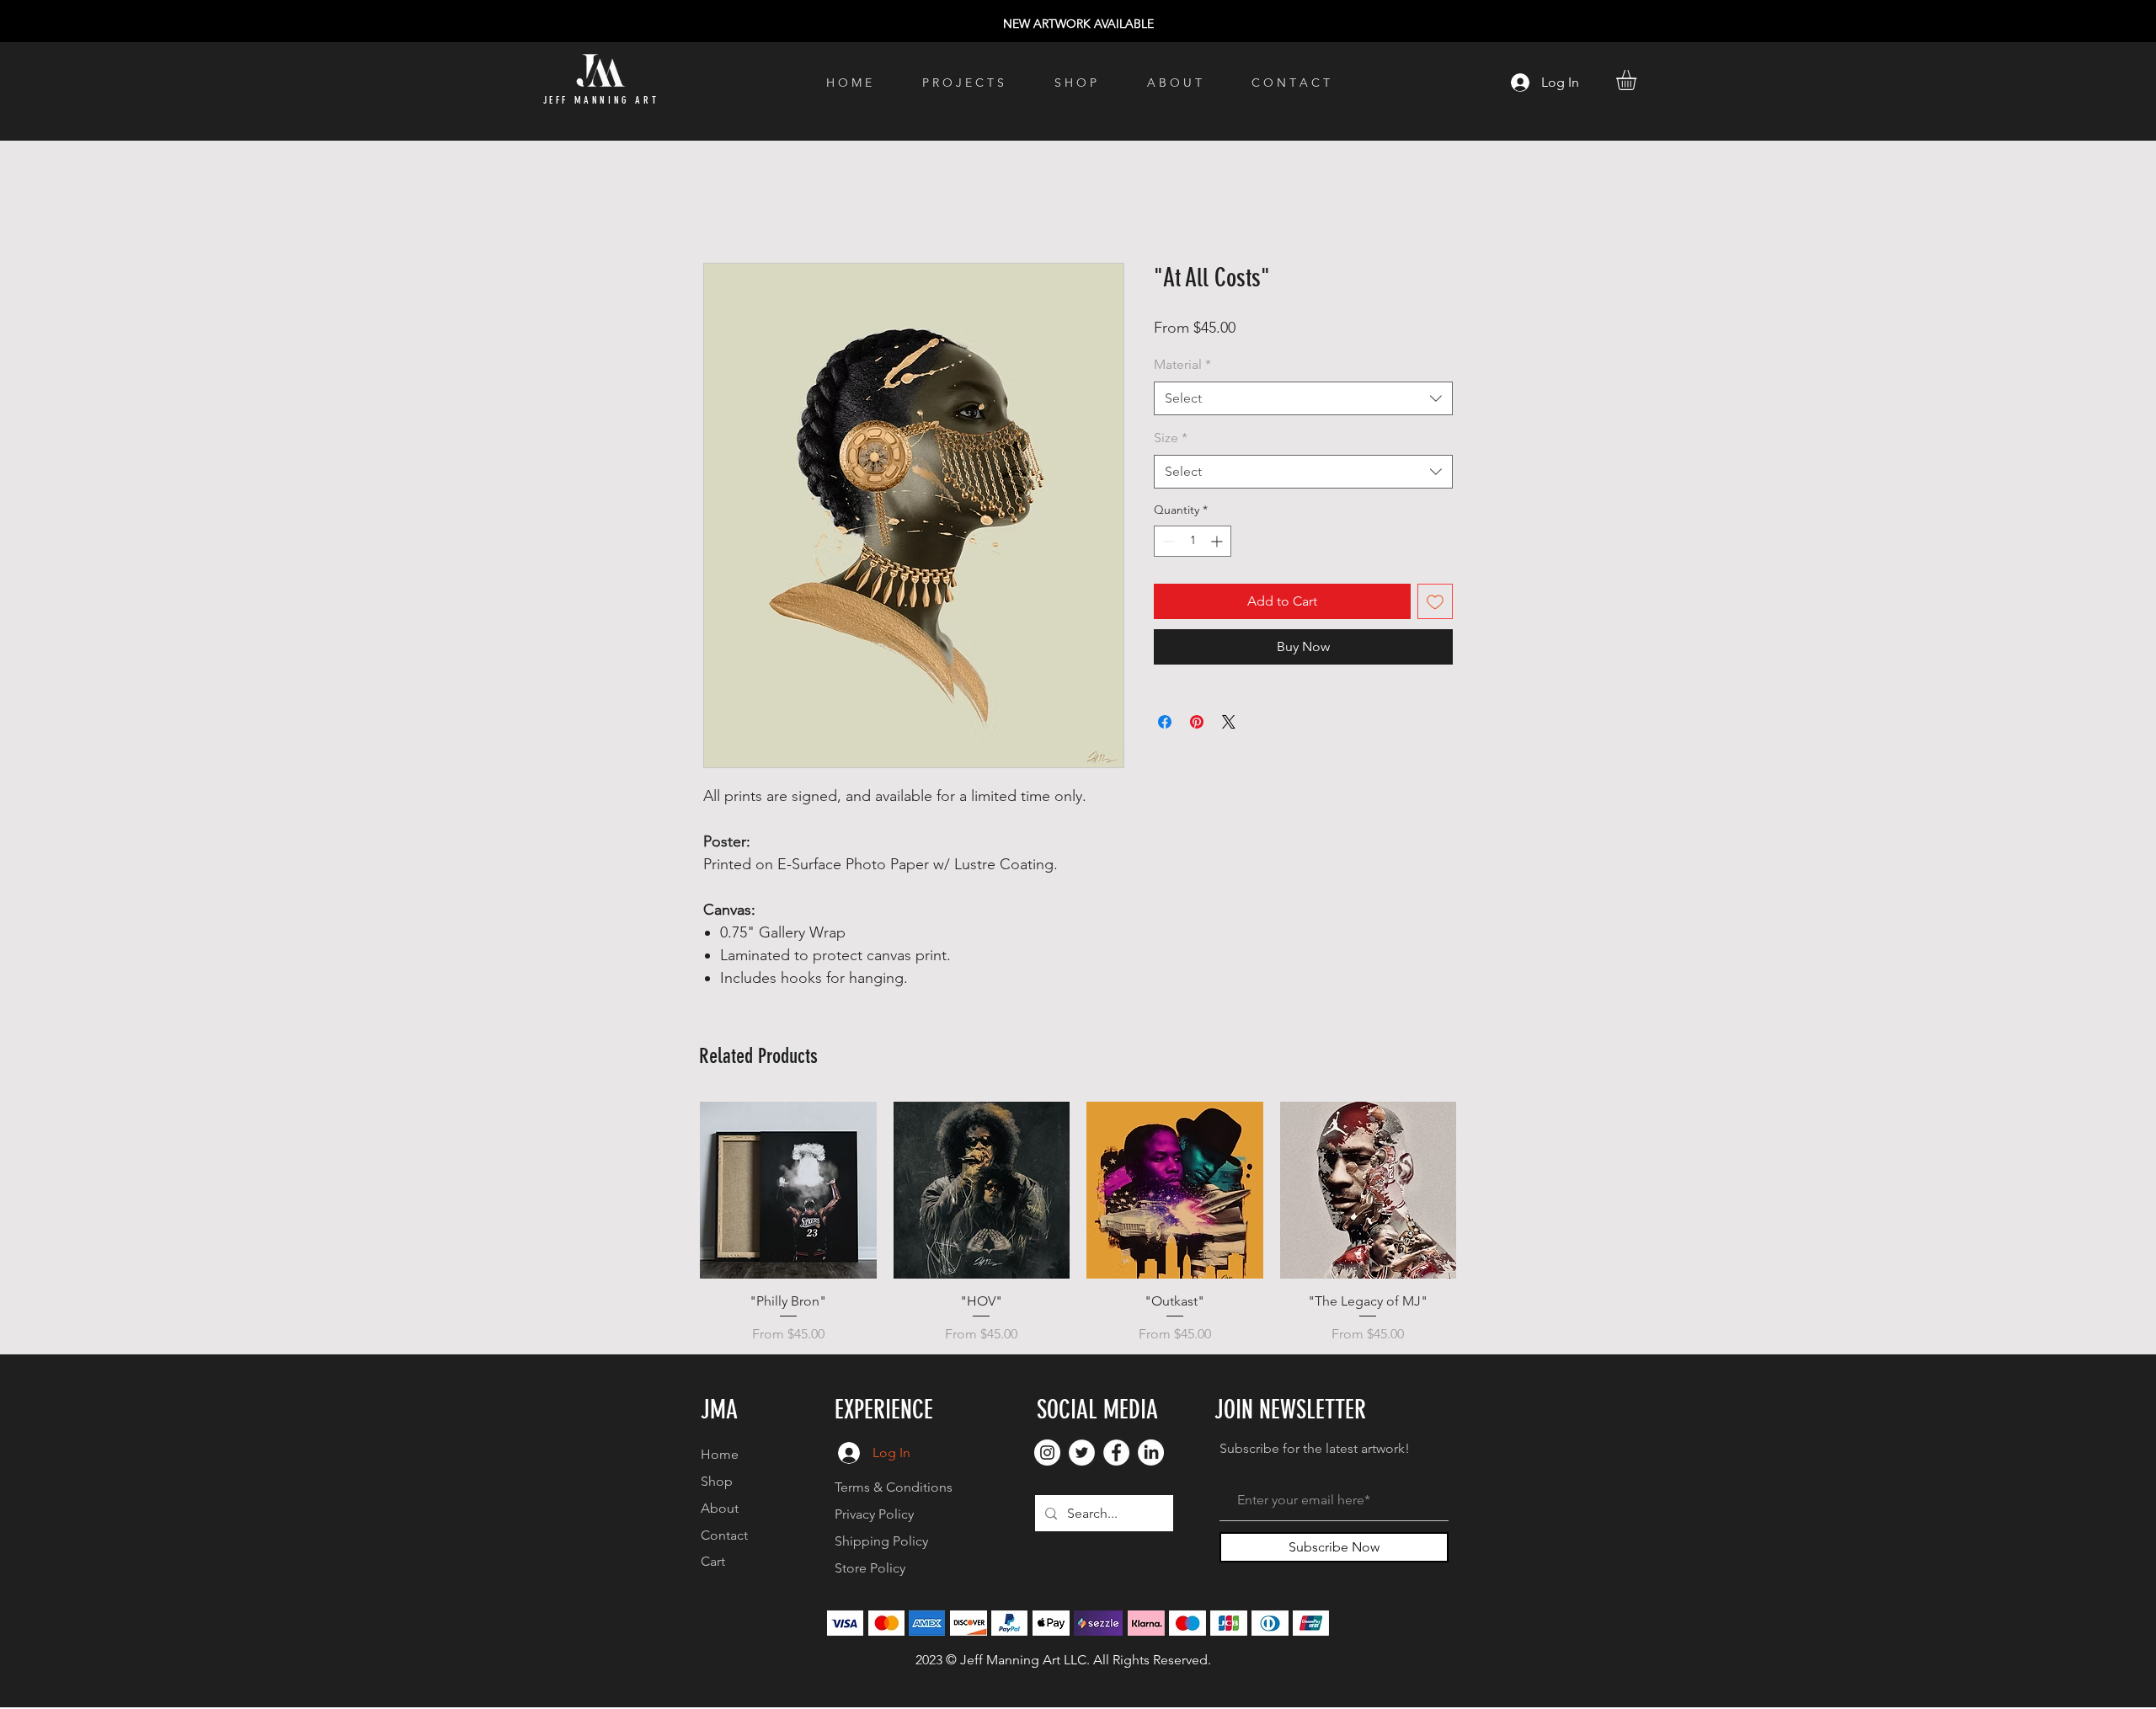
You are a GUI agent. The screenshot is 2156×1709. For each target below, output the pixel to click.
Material (1182, 364)
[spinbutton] (1193, 541)
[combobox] (1303, 398)
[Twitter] (1082, 1453)
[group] (1078, 1223)
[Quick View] (788, 1190)
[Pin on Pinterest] (1197, 722)
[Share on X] (1229, 722)
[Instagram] (1047, 1453)
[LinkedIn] (1151, 1453)
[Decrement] (1167, 541)
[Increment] (1218, 541)
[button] (1638, 80)
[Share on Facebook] (1165, 722)
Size (1171, 438)
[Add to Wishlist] (1435, 601)
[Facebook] (1116, 1453)
